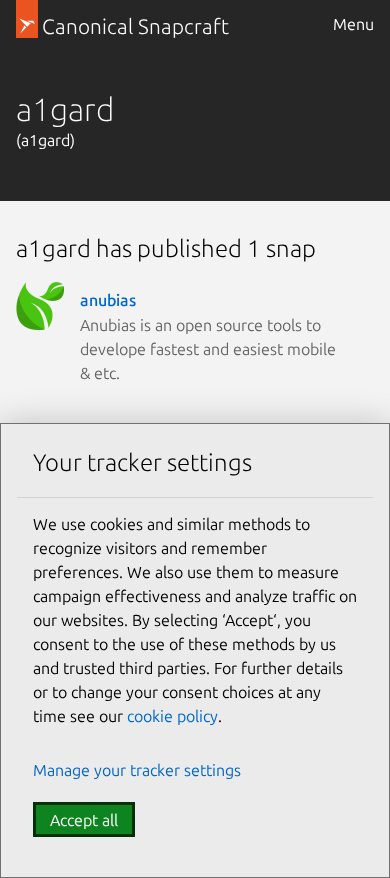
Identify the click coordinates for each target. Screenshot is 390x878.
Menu (353, 24)
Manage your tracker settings (137, 770)
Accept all (84, 820)
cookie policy (172, 716)
